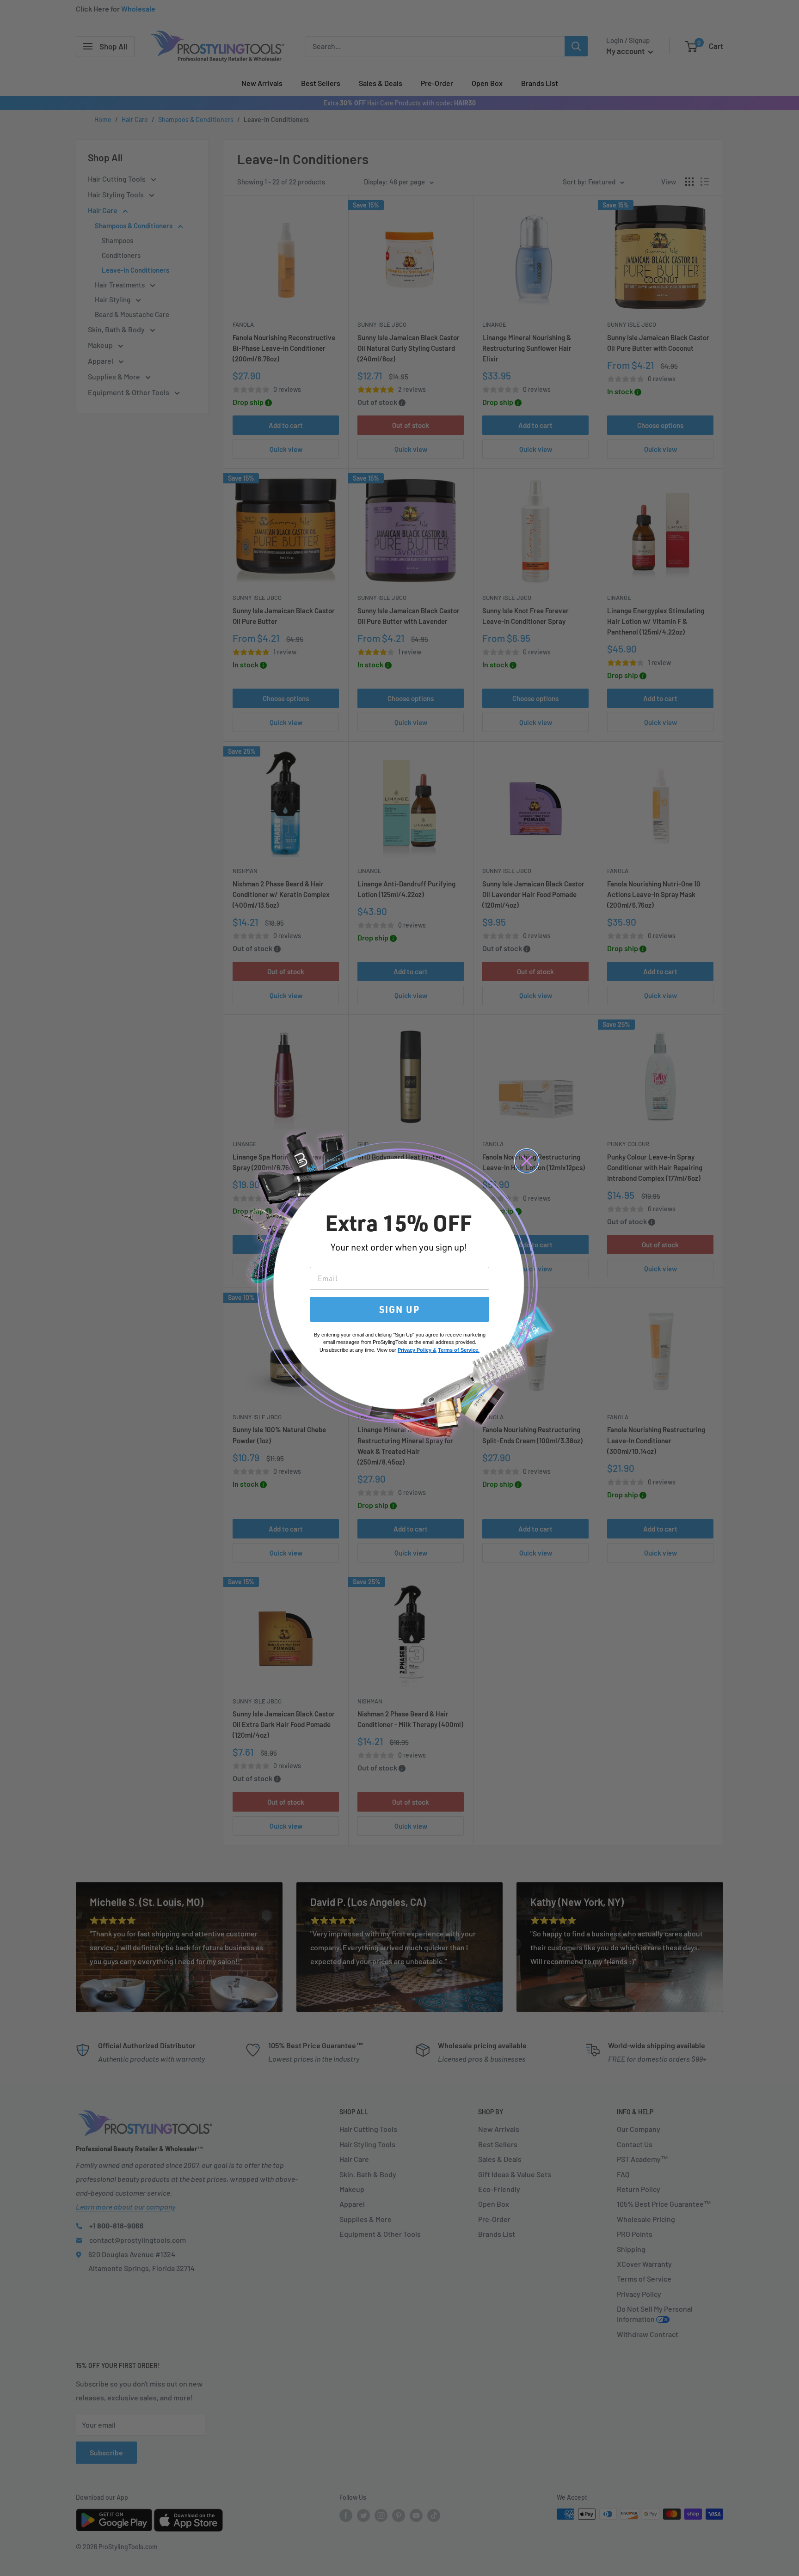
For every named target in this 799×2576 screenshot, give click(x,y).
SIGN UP (399, 1309)
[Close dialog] (527, 1161)
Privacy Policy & (417, 1350)
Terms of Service (458, 1350)
